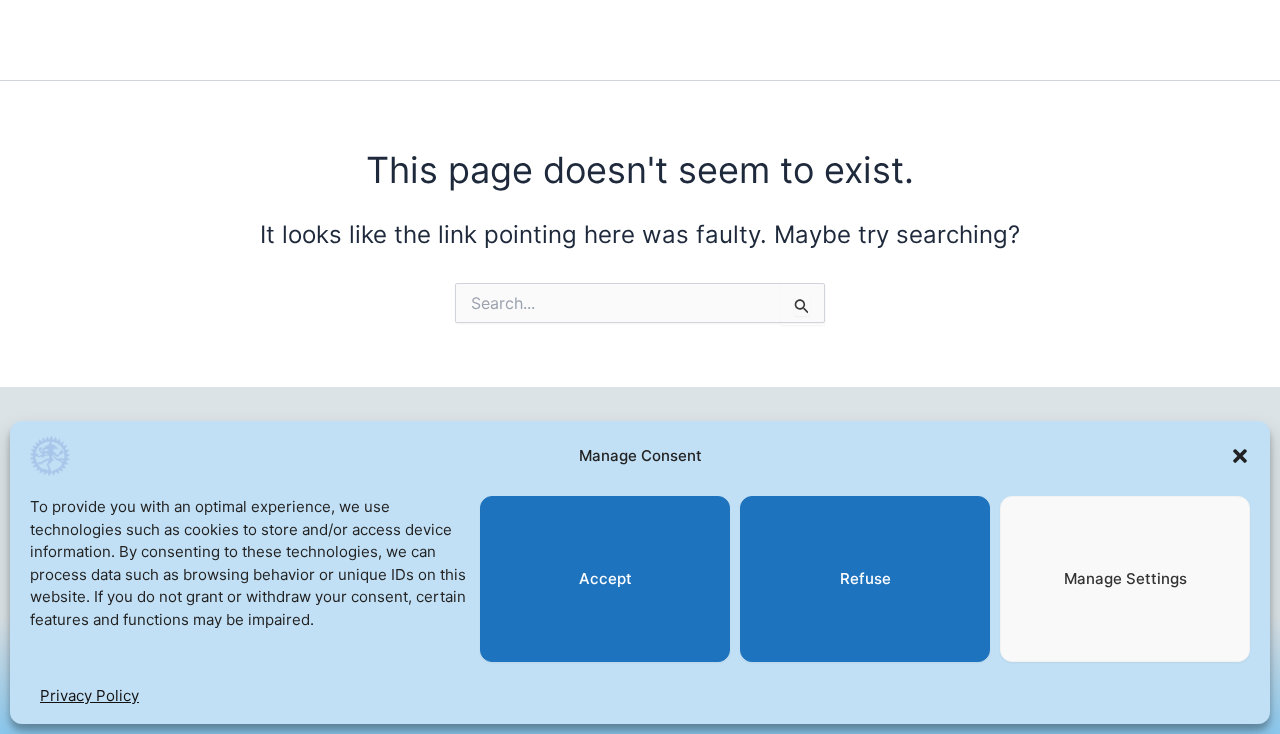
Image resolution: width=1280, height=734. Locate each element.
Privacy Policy (89, 695)
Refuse (865, 578)
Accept (605, 578)
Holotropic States (217, 40)
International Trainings (573, 40)
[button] (1240, 456)
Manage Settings (1125, 578)
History (391, 40)
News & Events (806, 40)
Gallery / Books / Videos (1015, 40)
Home (56, 40)
